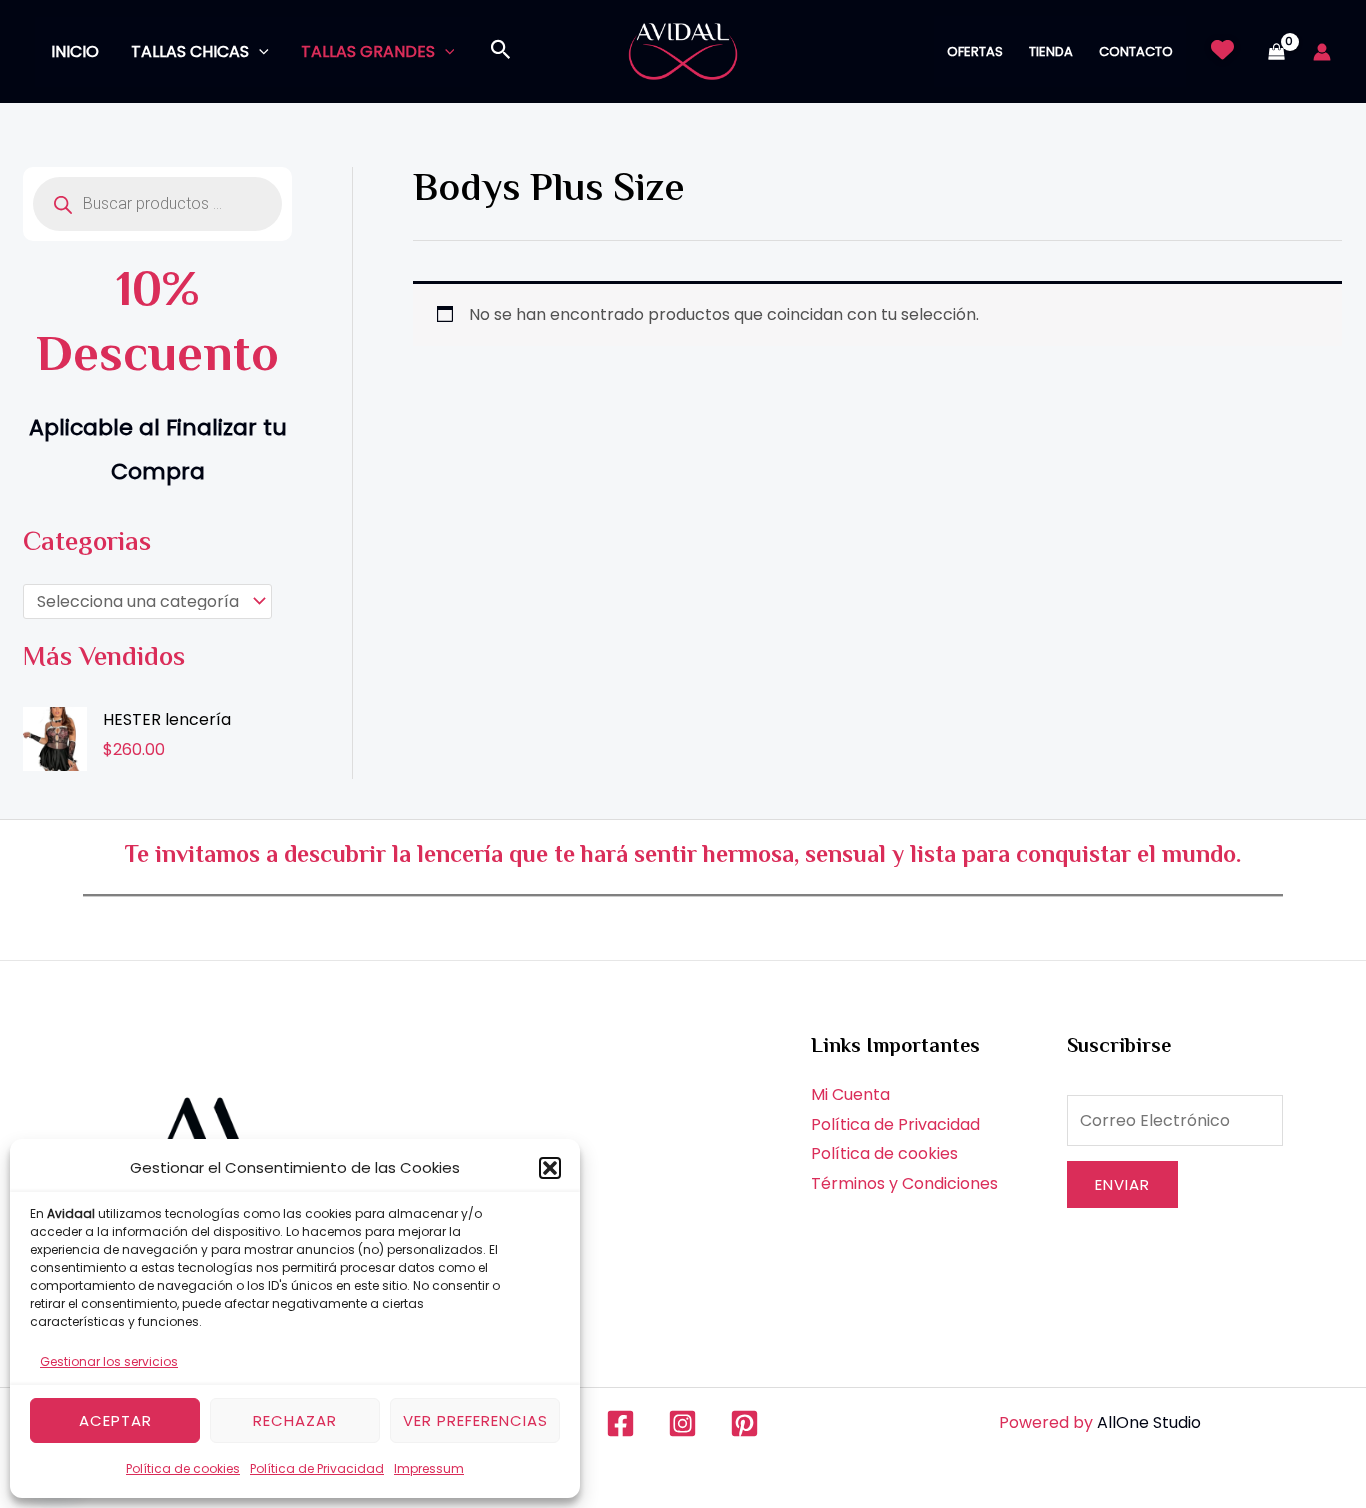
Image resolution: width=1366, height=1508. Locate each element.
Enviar (1122, 1184)
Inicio (75, 51)
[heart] (1222, 49)
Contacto (1136, 51)
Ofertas (975, 51)
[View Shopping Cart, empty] (1276, 52)
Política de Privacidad (317, 1468)
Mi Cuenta (850, 1094)
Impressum (429, 1468)
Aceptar (115, 1420)
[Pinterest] (744, 1423)
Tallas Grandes (368, 51)
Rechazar (295, 1420)
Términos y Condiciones (904, 1183)
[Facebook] (620, 1423)
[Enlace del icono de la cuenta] (1322, 52)
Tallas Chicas (190, 51)
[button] (550, 1168)
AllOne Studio (1149, 1422)
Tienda (1051, 51)
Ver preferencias (475, 1420)
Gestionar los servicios (109, 1361)
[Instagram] (682, 1423)
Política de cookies (183, 1468)
